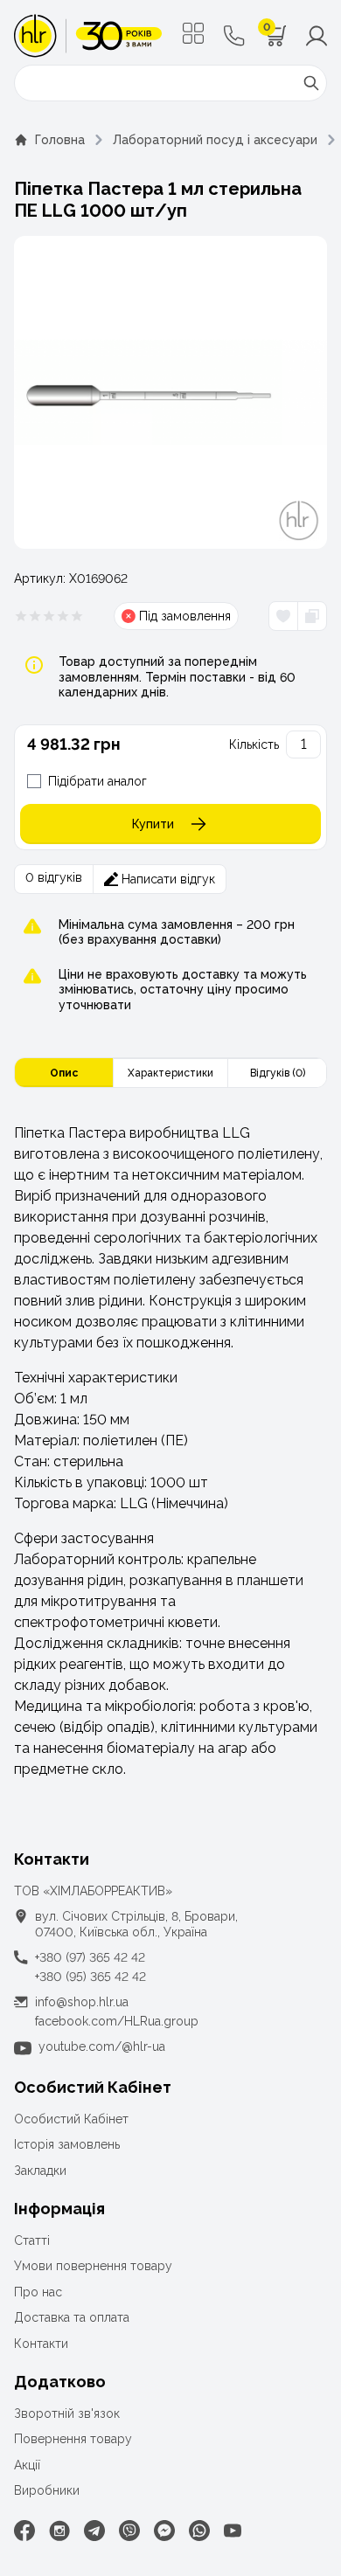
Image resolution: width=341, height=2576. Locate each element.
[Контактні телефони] (234, 36)
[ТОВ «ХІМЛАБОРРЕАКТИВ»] (88, 36)
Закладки (40, 2171)
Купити (153, 824)
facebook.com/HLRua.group (117, 2021)
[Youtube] (233, 2531)
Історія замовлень (67, 2144)
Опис (64, 1073)
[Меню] (193, 33)
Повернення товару (73, 2439)
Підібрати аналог (97, 781)
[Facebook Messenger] (164, 2531)
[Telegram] (94, 2531)
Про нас (38, 2292)
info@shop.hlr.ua (82, 2002)
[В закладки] (283, 616)
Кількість (254, 744)
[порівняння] (312, 616)
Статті (32, 2240)
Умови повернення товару (93, 2266)
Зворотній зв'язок (67, 2413)
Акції (27, 2465)
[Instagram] (59, 2531)
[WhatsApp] (199, 2531)
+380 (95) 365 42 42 (90, 1977)
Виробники (47, 2490)
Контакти (41, 2344)
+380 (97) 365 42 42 (90, 1957)
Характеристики (170, 1073)
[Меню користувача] (317, 36)
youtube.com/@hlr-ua (102, 2046)
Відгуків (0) (278, 1073)
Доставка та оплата (72, 2317)
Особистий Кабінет (71, 2119)
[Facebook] (24, 2531)
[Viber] (129, 2531)
